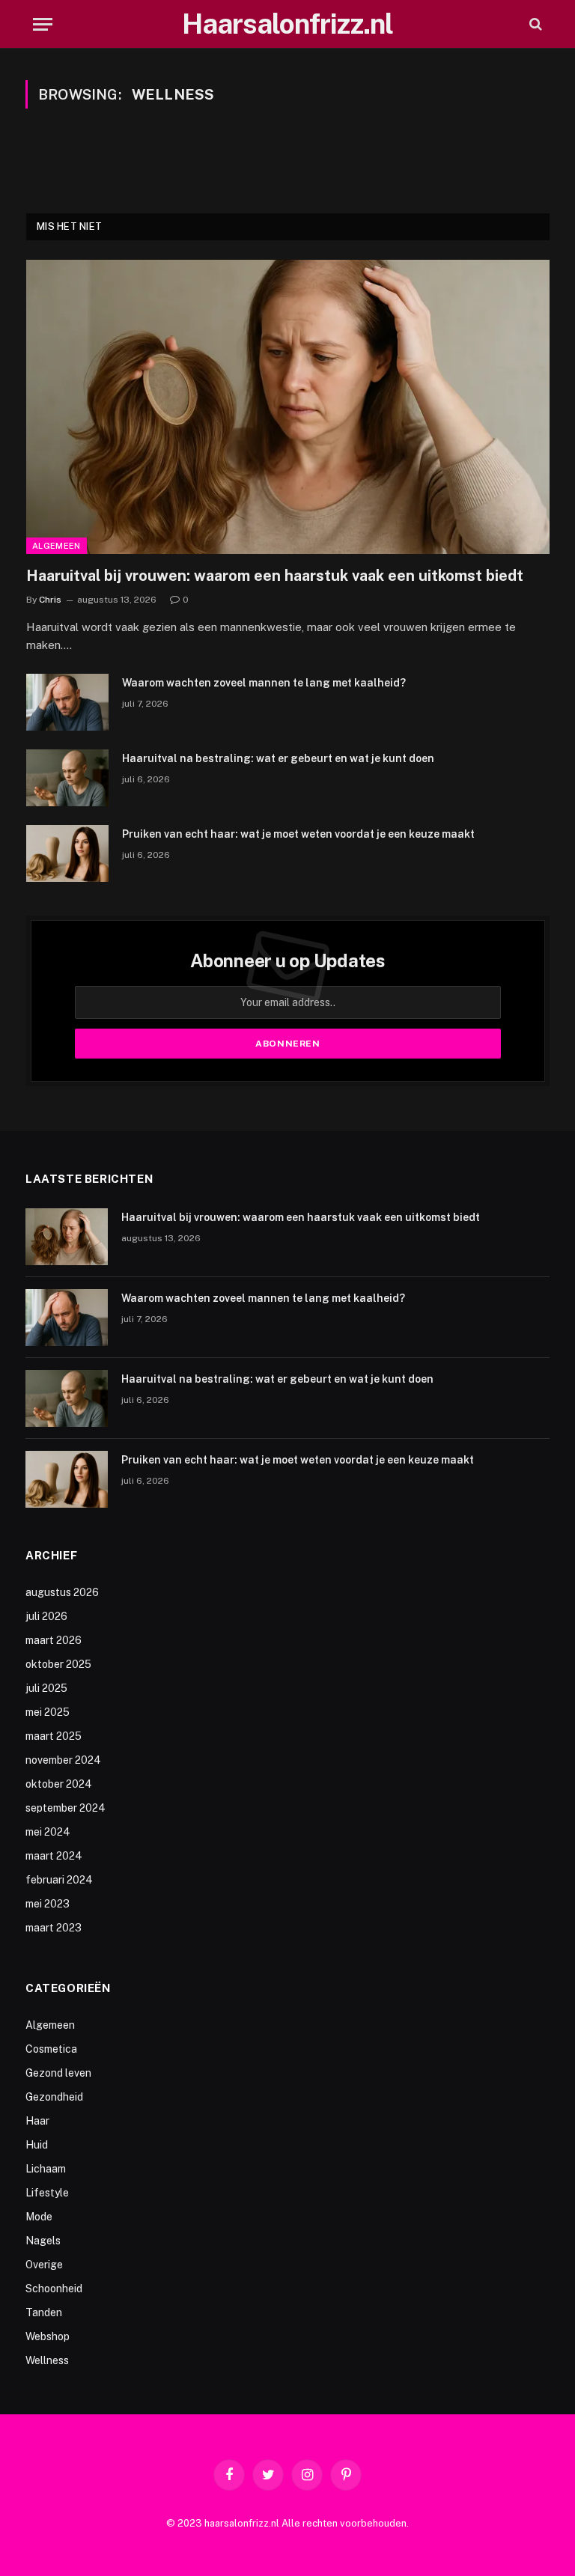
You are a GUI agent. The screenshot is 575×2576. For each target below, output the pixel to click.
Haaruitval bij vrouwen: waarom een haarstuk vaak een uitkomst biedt (275, 576)
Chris (50, 600)
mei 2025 (48, 1712)
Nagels (43, 2241)
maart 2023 (54, 1928)
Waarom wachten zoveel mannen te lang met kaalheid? (264, 683)
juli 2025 (46, 1688)
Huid (37, 2145)
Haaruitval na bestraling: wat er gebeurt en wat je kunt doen (278, 758)
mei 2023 (48, 1904)
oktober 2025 (58, 1664)
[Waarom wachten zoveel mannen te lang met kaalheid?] (67, 702)
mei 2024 (48, 1832)
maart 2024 (54, 1856)
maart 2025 (54, 1736)
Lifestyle (47, 2193)
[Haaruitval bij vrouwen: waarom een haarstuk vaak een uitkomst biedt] (288, 407)
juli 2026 (46, 1616)
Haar (37, 2121)
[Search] (534, 24)
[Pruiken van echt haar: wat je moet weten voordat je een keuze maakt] (67, 853)
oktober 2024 (59, 1784)
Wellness (47, 2360)
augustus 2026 (62, 1592)
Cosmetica (51, 2049)
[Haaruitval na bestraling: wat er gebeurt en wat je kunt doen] (67, 778)
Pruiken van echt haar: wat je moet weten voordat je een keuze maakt (298, 834)
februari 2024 (59, 1880)
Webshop (48, 2336)
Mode (39, 2217)
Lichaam (46, 2169)
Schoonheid (54, 2289)
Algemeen (57, 546)
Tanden (44, 2312)
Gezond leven (58, 2073)
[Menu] (43, 24)
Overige (44, 2265)
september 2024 (66, 1808)
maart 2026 (54, 1640)
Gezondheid (54, 2097)
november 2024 (63, 1760)
